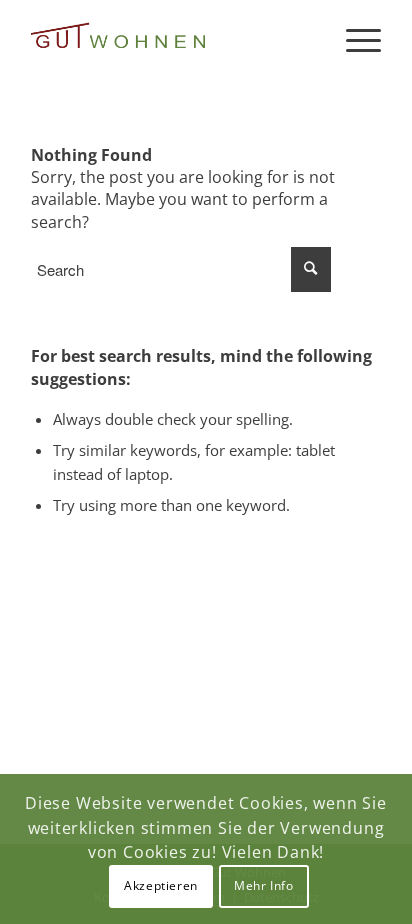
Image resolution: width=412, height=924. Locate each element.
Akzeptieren (161, 885)
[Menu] (353, 40)
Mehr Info (263, 885)
